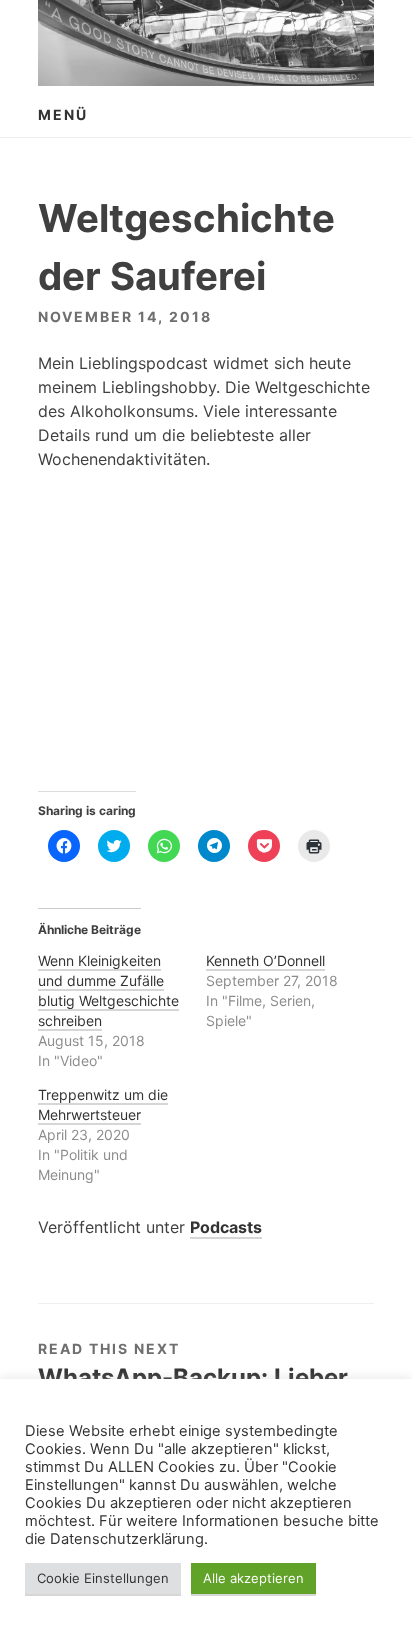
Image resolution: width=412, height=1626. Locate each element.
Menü (63, 114)
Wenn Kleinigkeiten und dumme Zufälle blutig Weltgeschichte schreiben (108, 990)
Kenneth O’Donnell (265, 960)
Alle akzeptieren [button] (253, 1578)
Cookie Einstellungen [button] (103, 1578)
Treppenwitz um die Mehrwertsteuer (103, 1104)
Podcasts (226, 1227)
